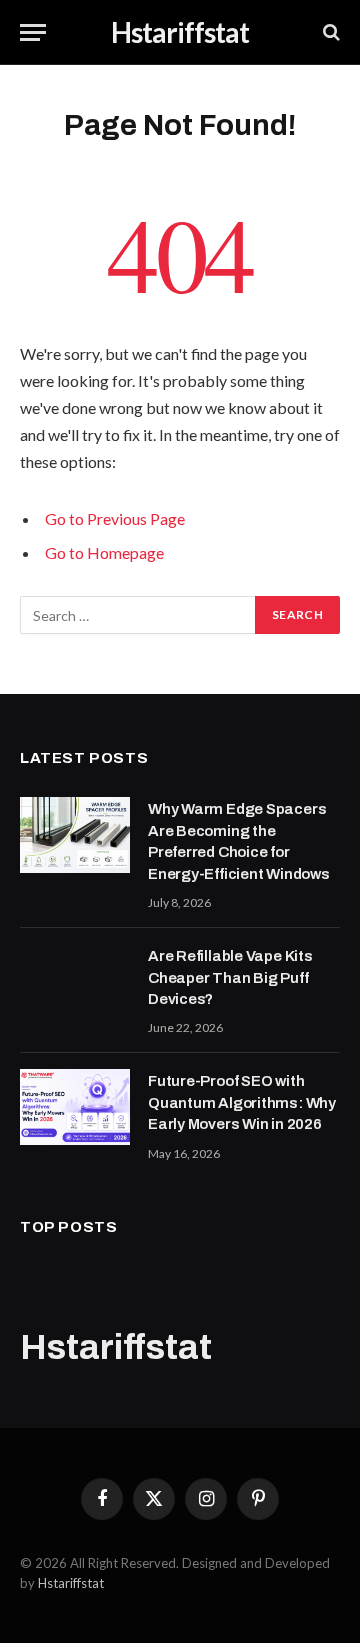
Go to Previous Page (115, 518)
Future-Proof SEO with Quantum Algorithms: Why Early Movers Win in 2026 (242, 1102)
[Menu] (33, 32)
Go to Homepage (104, 552)
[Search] (329, 32)
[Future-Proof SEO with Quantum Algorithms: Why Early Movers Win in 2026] (75, 1107)
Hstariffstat (71, 1583)
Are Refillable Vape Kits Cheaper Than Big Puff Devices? (230, 977)
